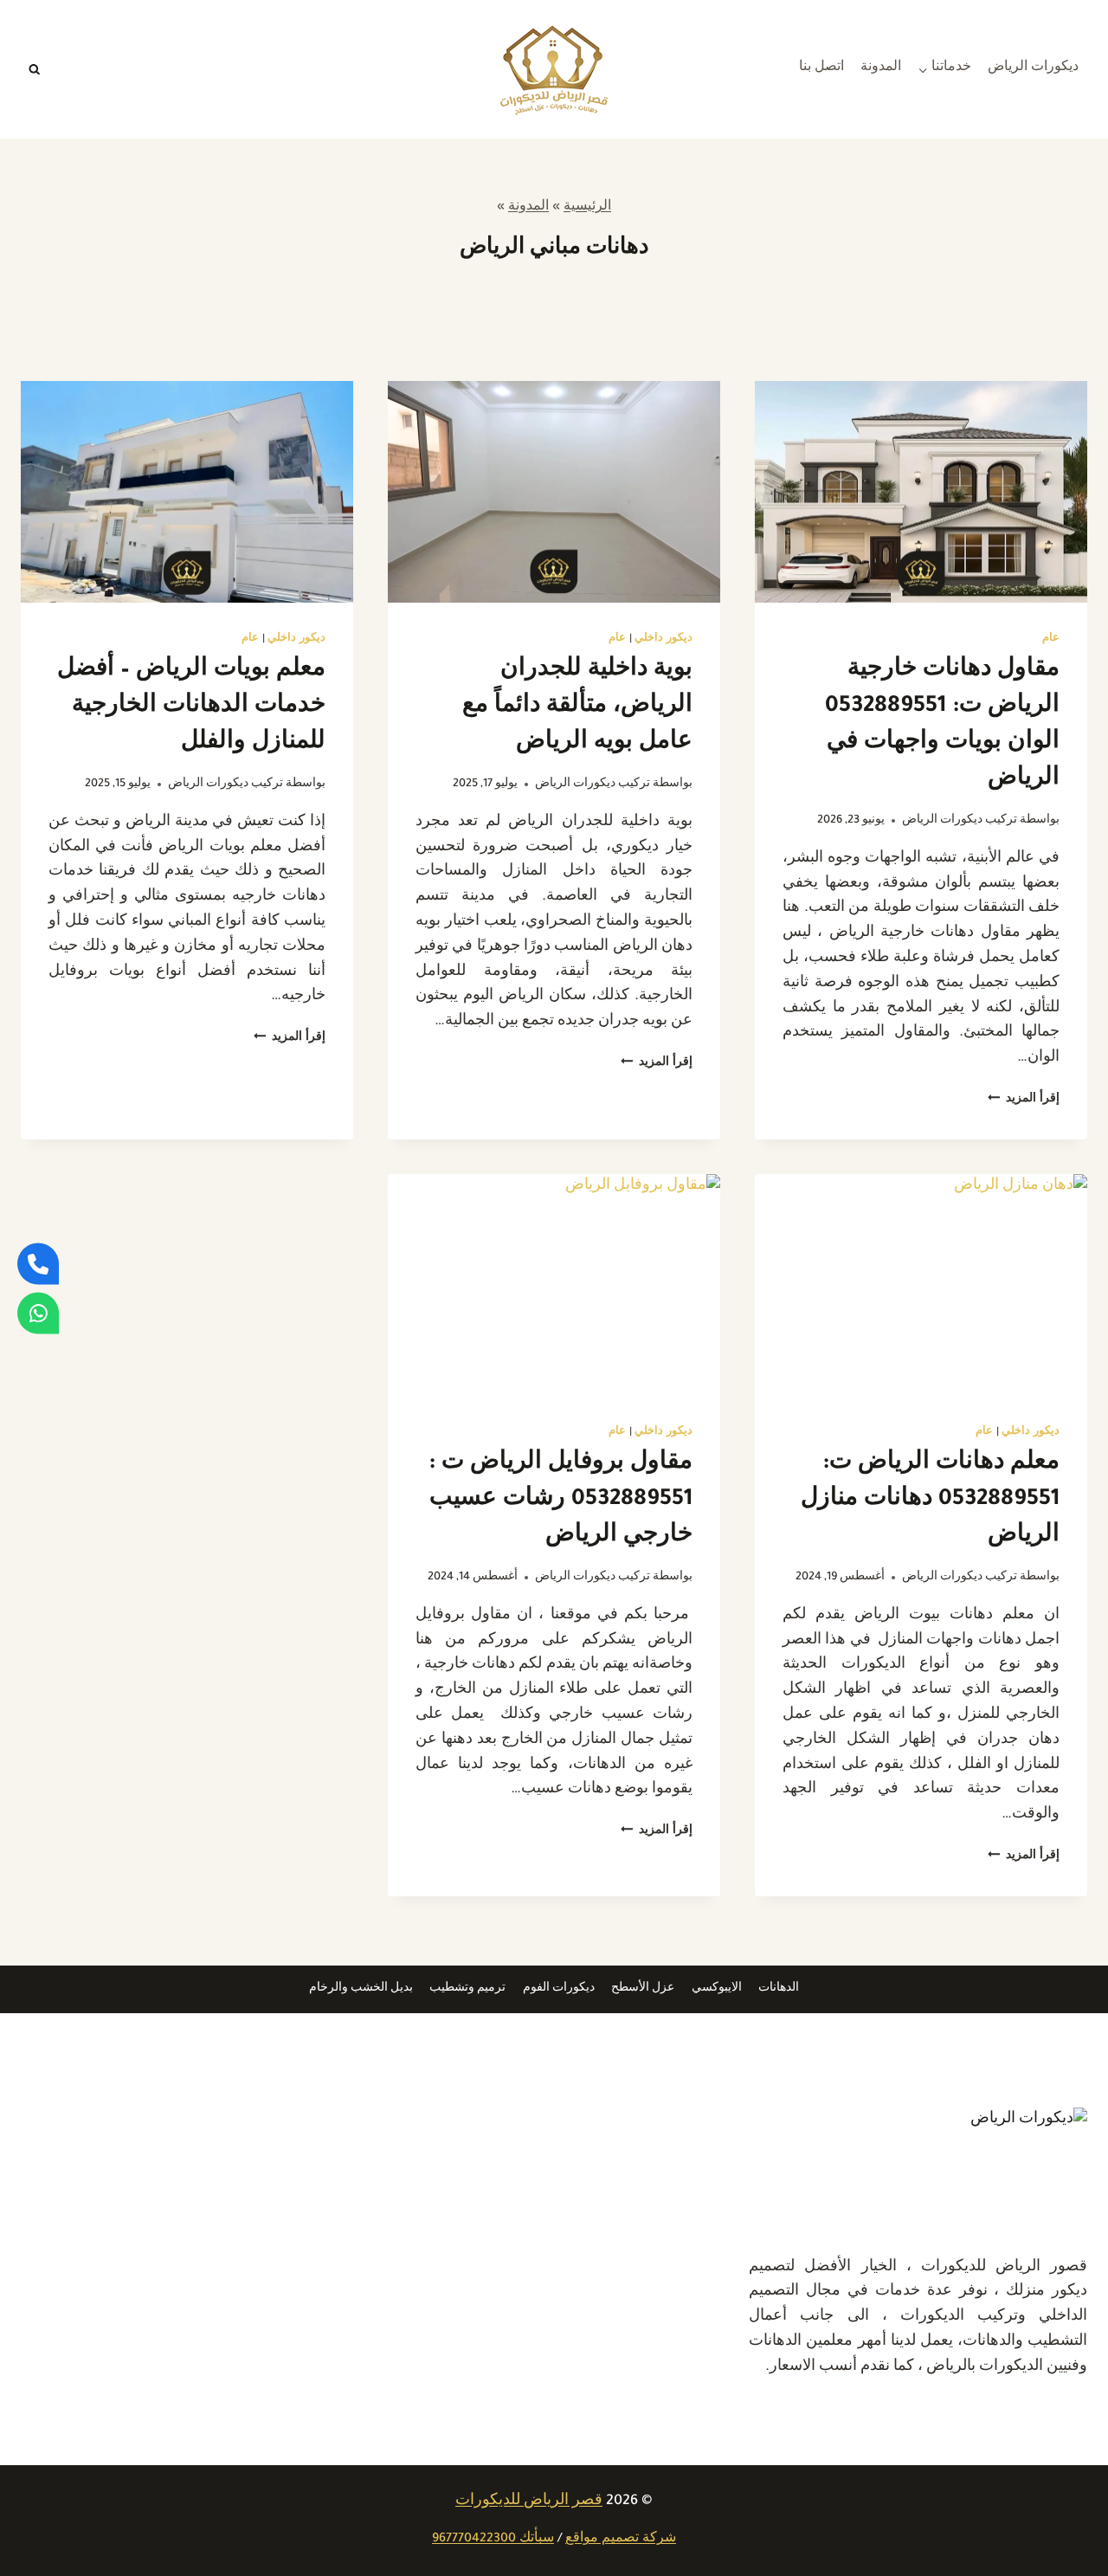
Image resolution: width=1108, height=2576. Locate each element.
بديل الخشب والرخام (361, 1989)
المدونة (881, 68)
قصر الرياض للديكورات (529, 2502)
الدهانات (779, 1989)
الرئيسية (587, 208)
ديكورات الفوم (559, 1989)
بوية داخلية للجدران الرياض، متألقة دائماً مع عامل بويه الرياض (577, 707)
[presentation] (921, 492)
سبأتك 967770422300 (493, 2540)
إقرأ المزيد (1024, 1100)
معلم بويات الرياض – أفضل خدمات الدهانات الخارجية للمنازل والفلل (191, 707)
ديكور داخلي (664, 639)
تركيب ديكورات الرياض (960, 821)
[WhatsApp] (38, 1313)
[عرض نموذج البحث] (35, 69)
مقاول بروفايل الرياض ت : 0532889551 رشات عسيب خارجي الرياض (560, 1501)
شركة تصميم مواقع (621, 2540)
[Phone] (38, 1263)
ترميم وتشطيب (467, 1989)
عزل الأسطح (643, 1989)
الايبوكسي (717, 1989)
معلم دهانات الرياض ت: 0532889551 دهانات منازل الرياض (930, 1501)
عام (1051, 639)
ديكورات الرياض (1033, 68)
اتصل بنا (821, 68)
